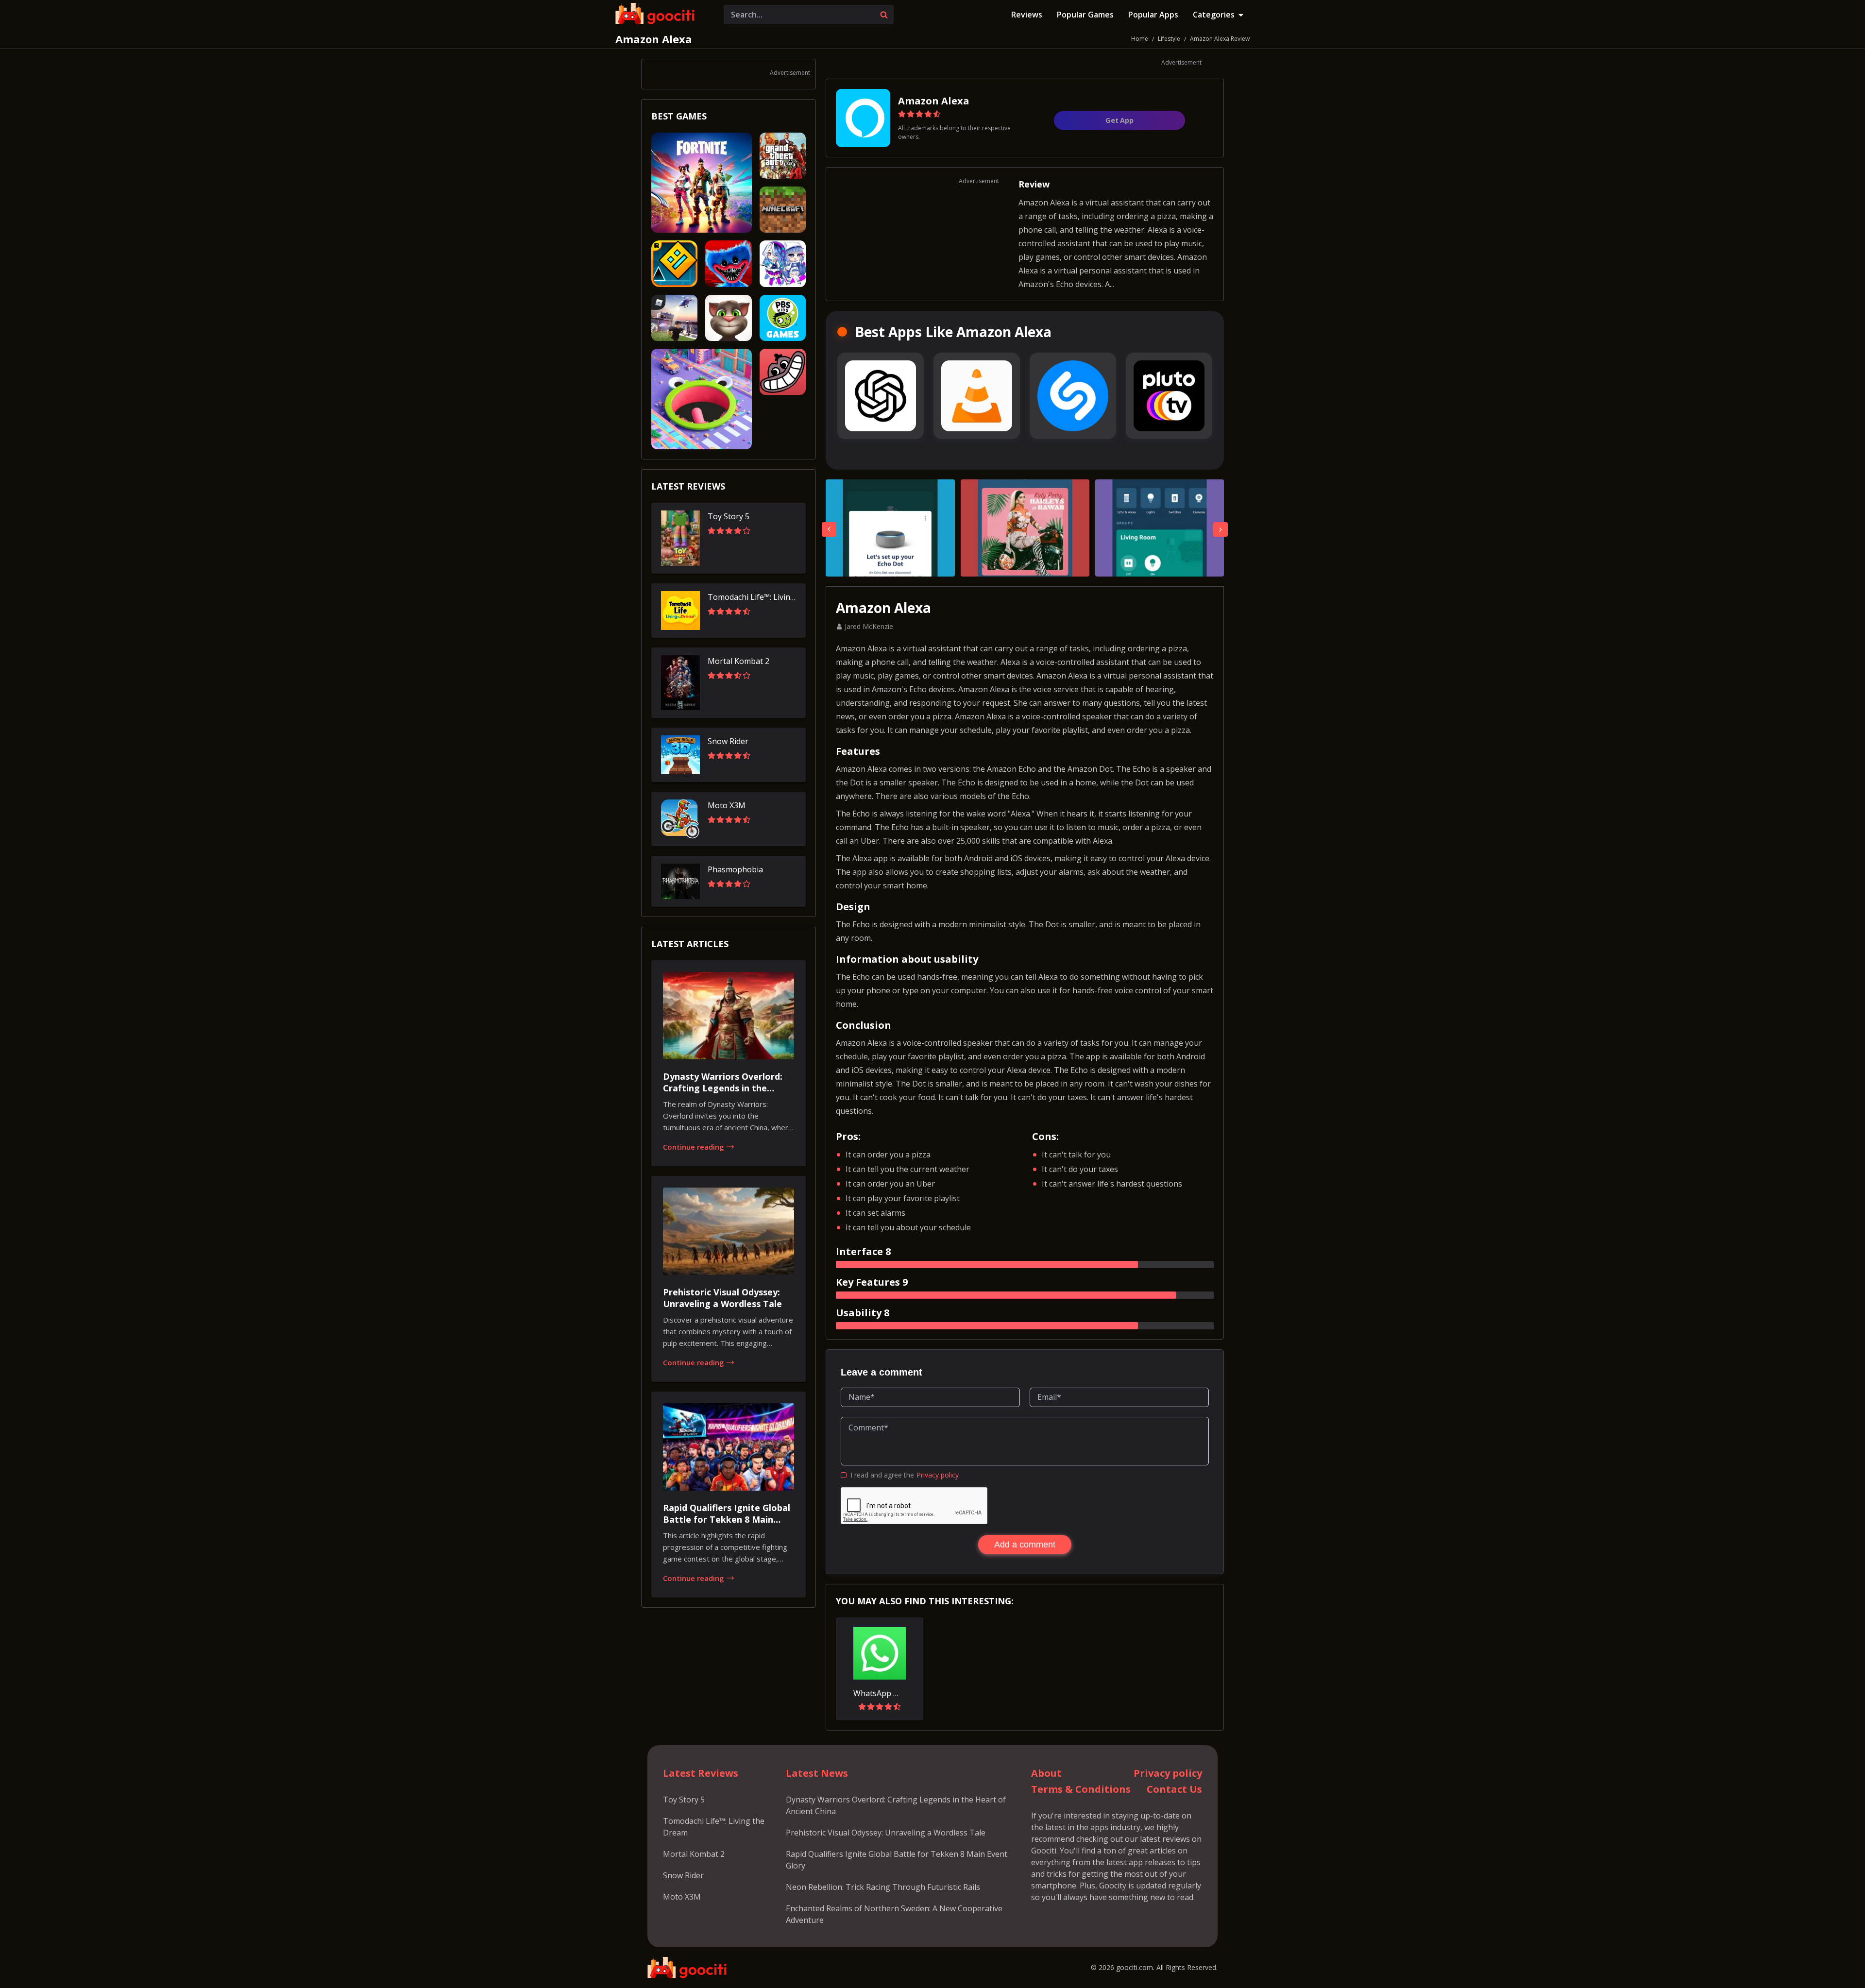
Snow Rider (683, 1875)
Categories (1214, 15)
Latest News (817, 1773)
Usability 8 (863, 1313)
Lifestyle (1169, 39)
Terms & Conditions (1081, 1789)
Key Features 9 (872, 1282)
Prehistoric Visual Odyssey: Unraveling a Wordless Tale (886, 1833)
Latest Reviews (701, 1773)
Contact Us (1174, 1789)
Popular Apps (1153, 15)
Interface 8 (863, 1251)
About (1046, 1773)
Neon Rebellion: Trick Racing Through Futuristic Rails (883, 1887)
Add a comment (1025, 1545)
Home (1140, 39)
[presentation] (829, 529)
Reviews (1027, 15)
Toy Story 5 (684, 1800)
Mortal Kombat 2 (694, 1854)
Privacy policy (938, 1475)
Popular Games (1085, 15)
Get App (1119, 120)
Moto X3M (682, 1897)
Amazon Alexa (654, 39)
